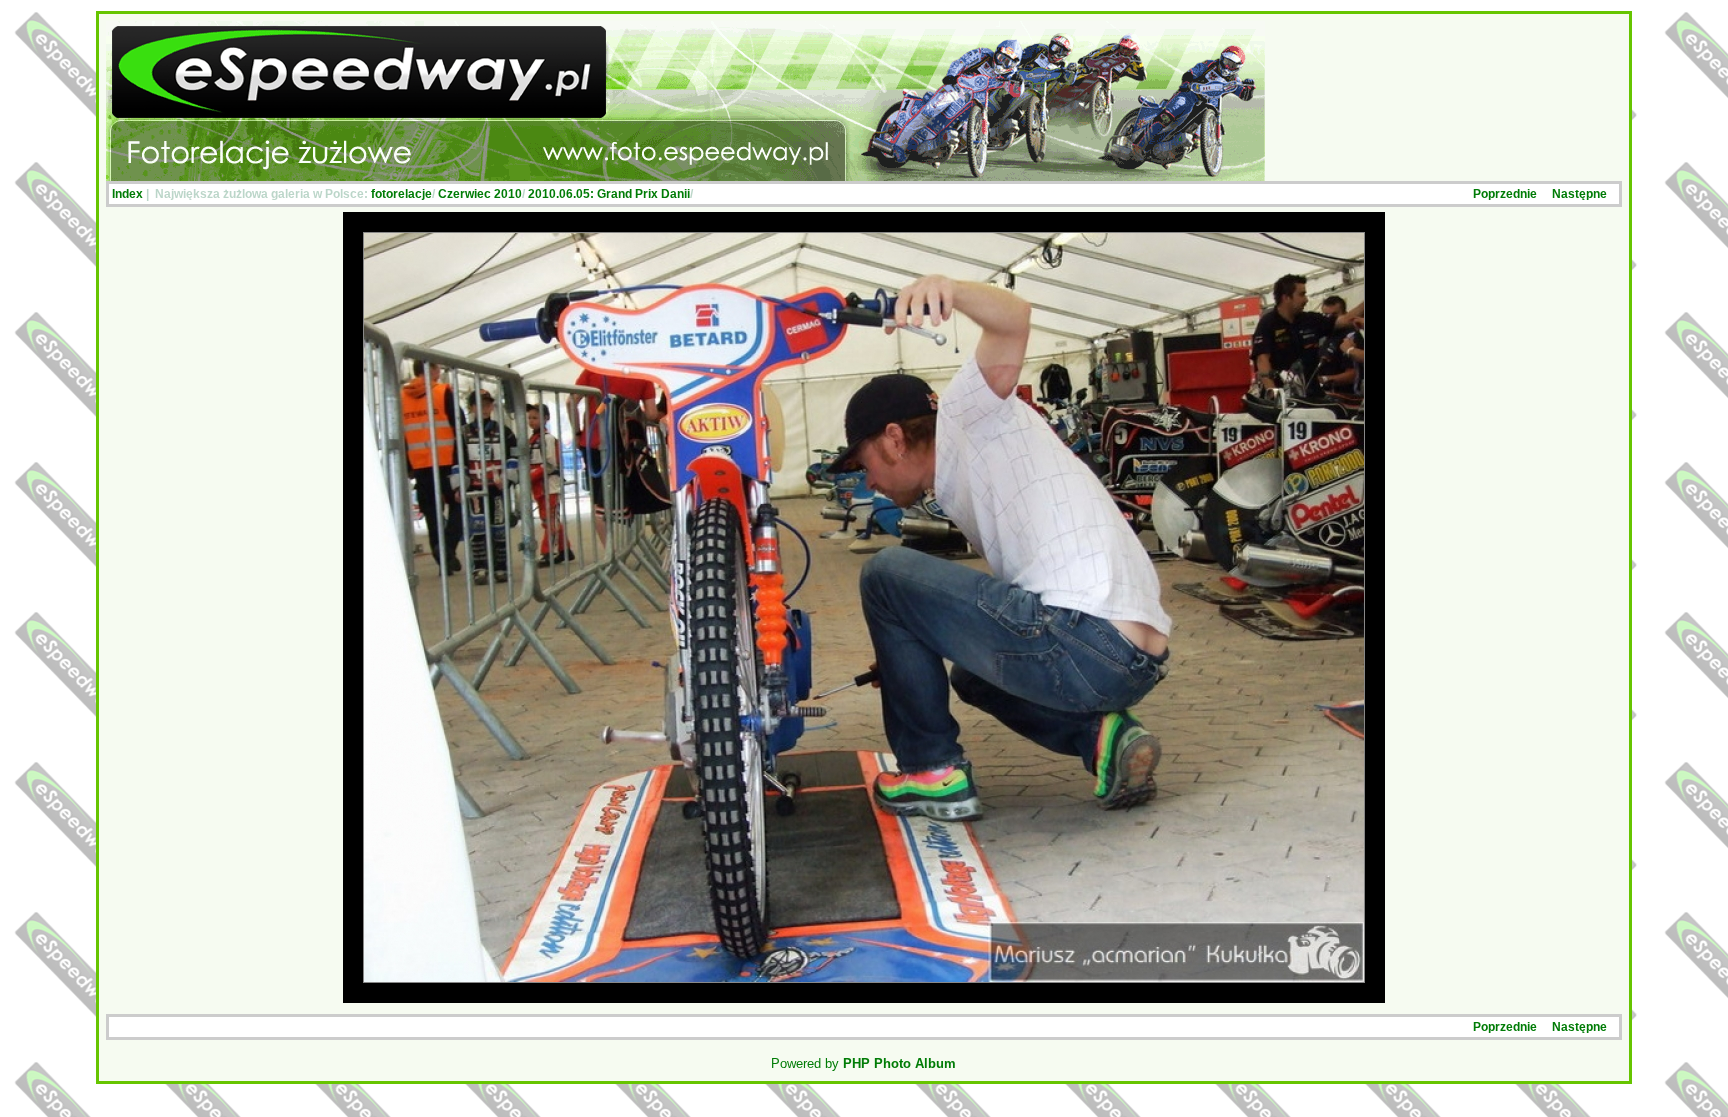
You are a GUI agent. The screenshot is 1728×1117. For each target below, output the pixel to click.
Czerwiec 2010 (480, 194)
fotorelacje (401, 194)
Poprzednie (1505, 194)
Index (127, 194)
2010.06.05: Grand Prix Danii (609, 194)
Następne (1579, 194)
